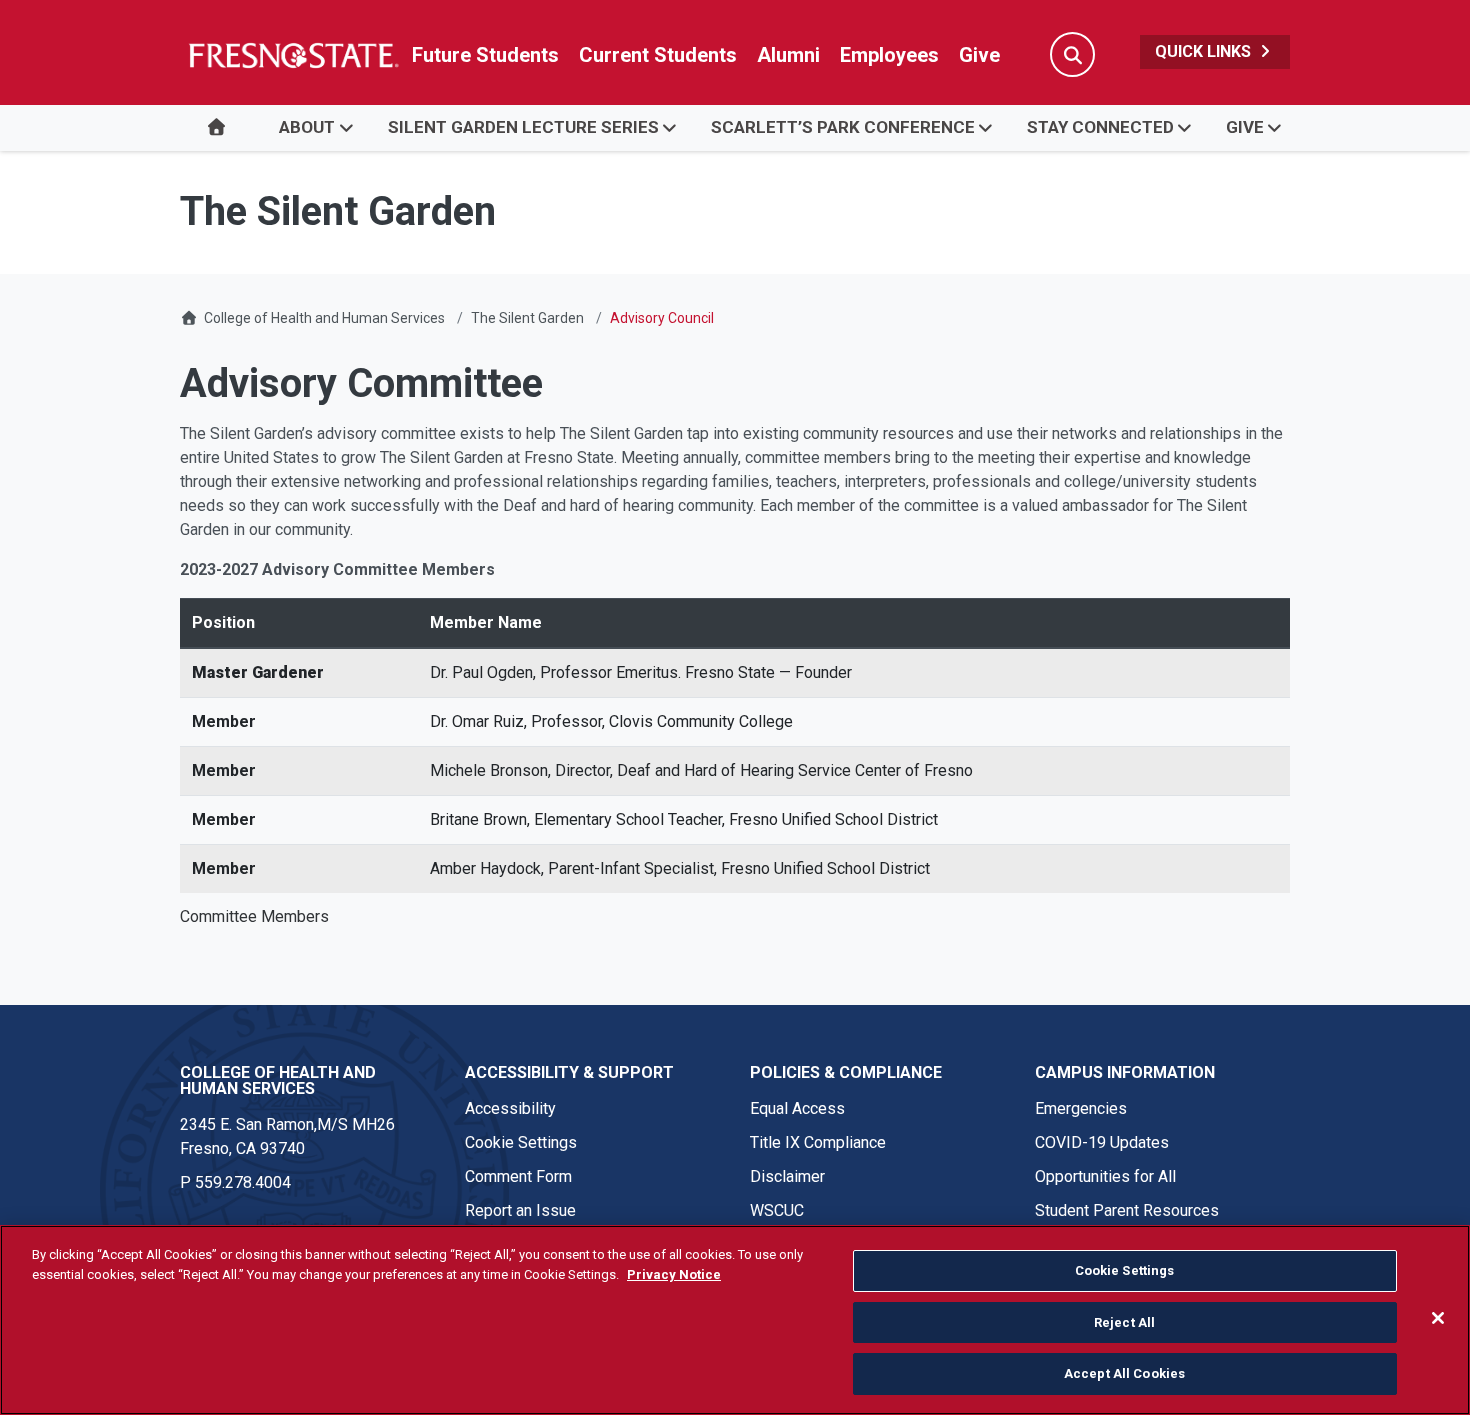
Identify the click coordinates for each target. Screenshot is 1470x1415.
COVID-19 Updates (1102, 1142)
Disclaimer (787, 1176)
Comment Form (518, 1176)
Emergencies (1081, 1108)
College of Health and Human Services (324, 318)
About (307, 127)
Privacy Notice (674, 1274)
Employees (889, 55)
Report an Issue (520, 1210)
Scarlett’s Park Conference (843, 127)
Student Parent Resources (1127, 1210)
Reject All (1124, 1322)
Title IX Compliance (818, 1142)
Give (979, 55)
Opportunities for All (1105, 1176)
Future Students (485, 55)
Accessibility (510, 1108)
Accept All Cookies (1124, 1373)
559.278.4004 (243, 1182)
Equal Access (797, 1108)
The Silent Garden (527, 318)
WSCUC (777, 1210)
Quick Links (1205, 51)
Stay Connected (1100, 127)
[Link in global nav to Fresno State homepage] (292, 55)
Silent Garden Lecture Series (523, 127)
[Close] (1438, 1318)
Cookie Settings (521, 1142)
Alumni (788, 55)
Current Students (658, 55)
